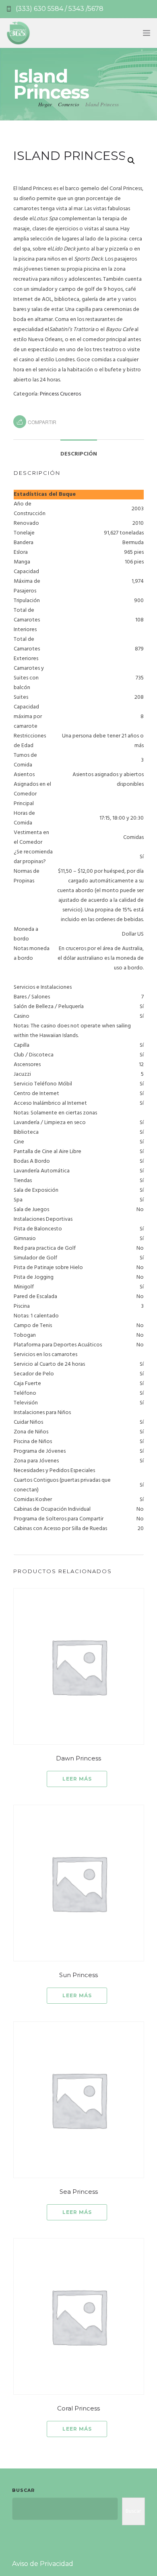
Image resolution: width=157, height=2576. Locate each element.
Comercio (69, 104)
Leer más (77, 1779)
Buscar (23, 2490)
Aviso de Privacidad (43, 2564)
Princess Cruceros (60, 394)
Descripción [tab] (79, 454)
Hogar (45, 104)
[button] (131, 161)
